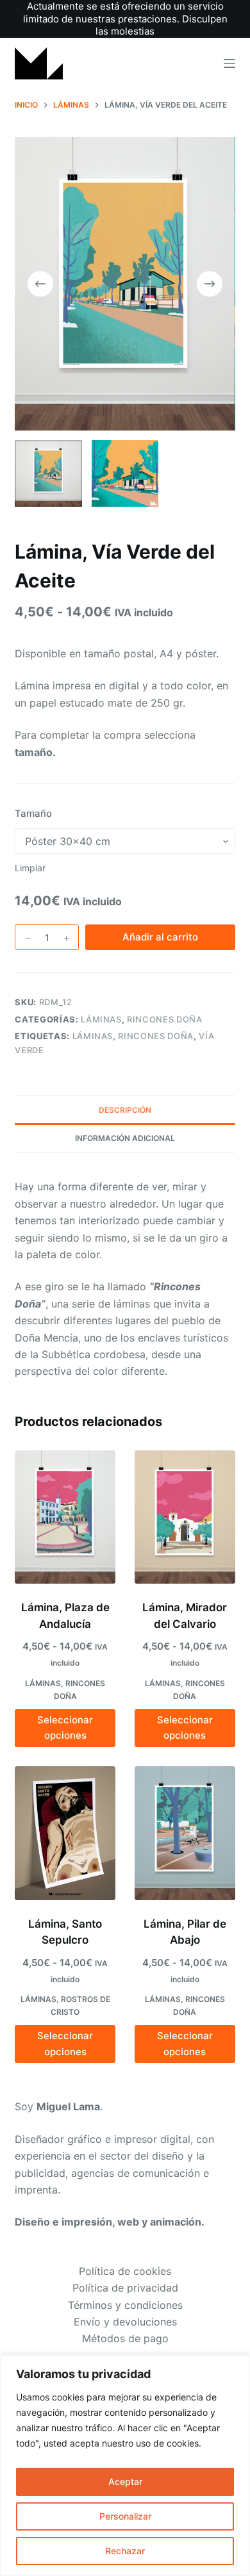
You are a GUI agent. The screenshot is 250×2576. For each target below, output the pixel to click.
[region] (125, 2465)
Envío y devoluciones (125, 2322)
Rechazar (125, 2551)
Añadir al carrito (160, 937)
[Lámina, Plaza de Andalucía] (65, 1517)
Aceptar (125, 2482)
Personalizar (125, 2516)
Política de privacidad (125, 2288)
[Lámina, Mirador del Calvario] (185, 1517)
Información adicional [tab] (125, 1138)
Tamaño (33, 813)
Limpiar (30, 868)
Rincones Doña (164, 1019)
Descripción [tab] (125, 1110)
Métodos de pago (125, 2338)
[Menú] (229, 63)
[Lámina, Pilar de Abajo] (185, 1833)
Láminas (93, 1036)
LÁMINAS (101, 1019)
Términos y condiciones (125, 2305)
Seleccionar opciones (65, 1728)
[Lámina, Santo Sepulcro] (65, 1833)
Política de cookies (125, 2271)
